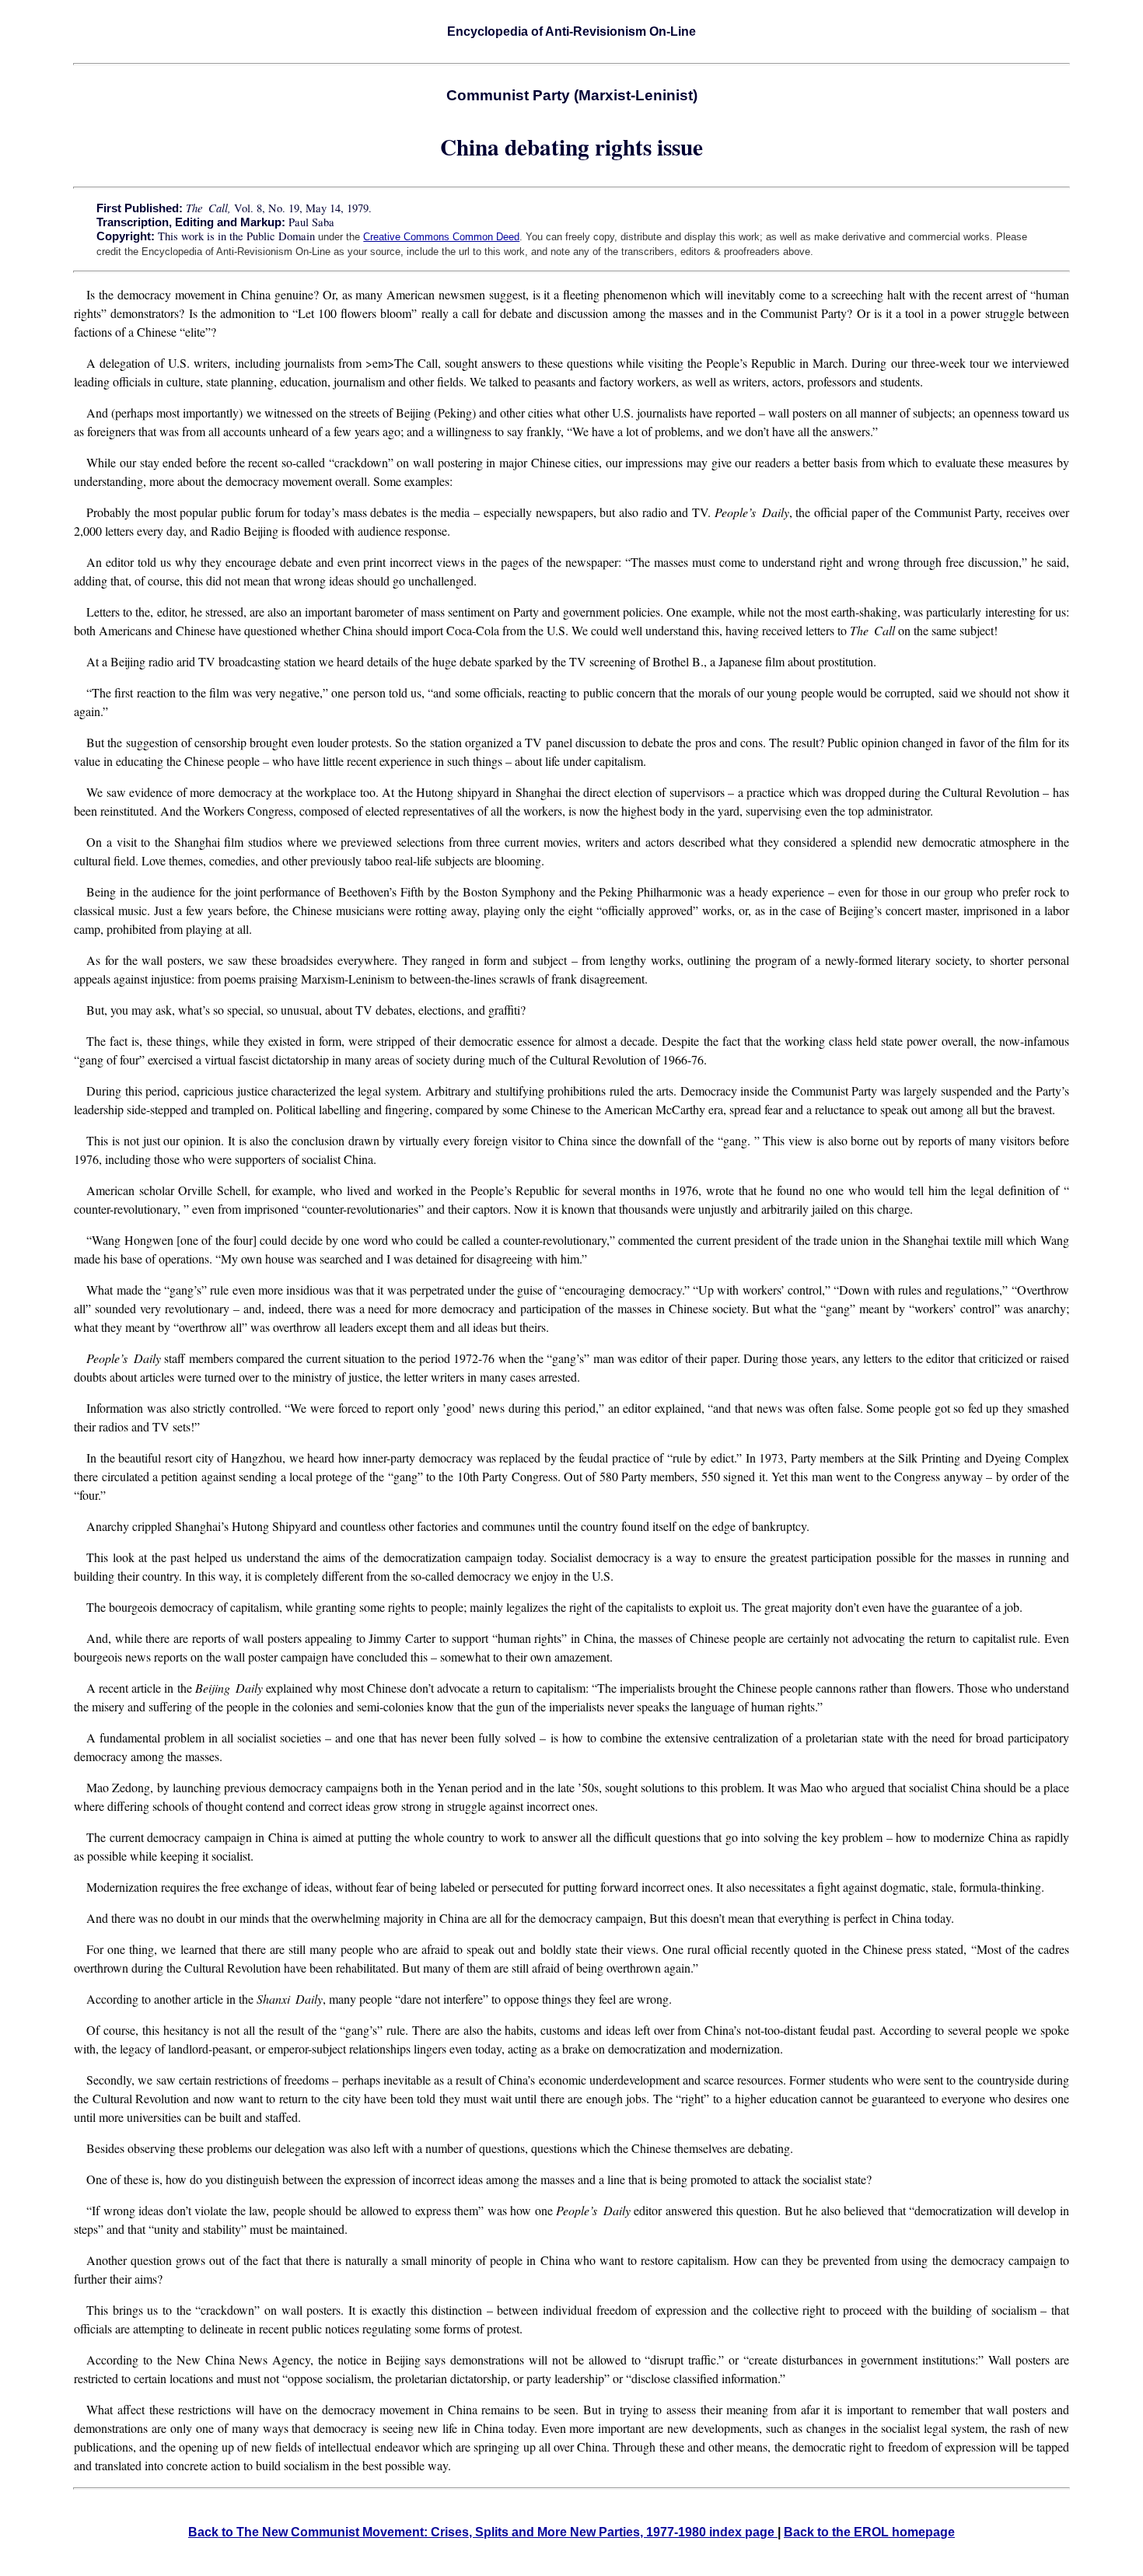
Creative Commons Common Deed (441, 237)
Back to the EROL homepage (869, 2532)
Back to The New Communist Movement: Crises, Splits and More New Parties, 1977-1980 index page (483, 2532)
